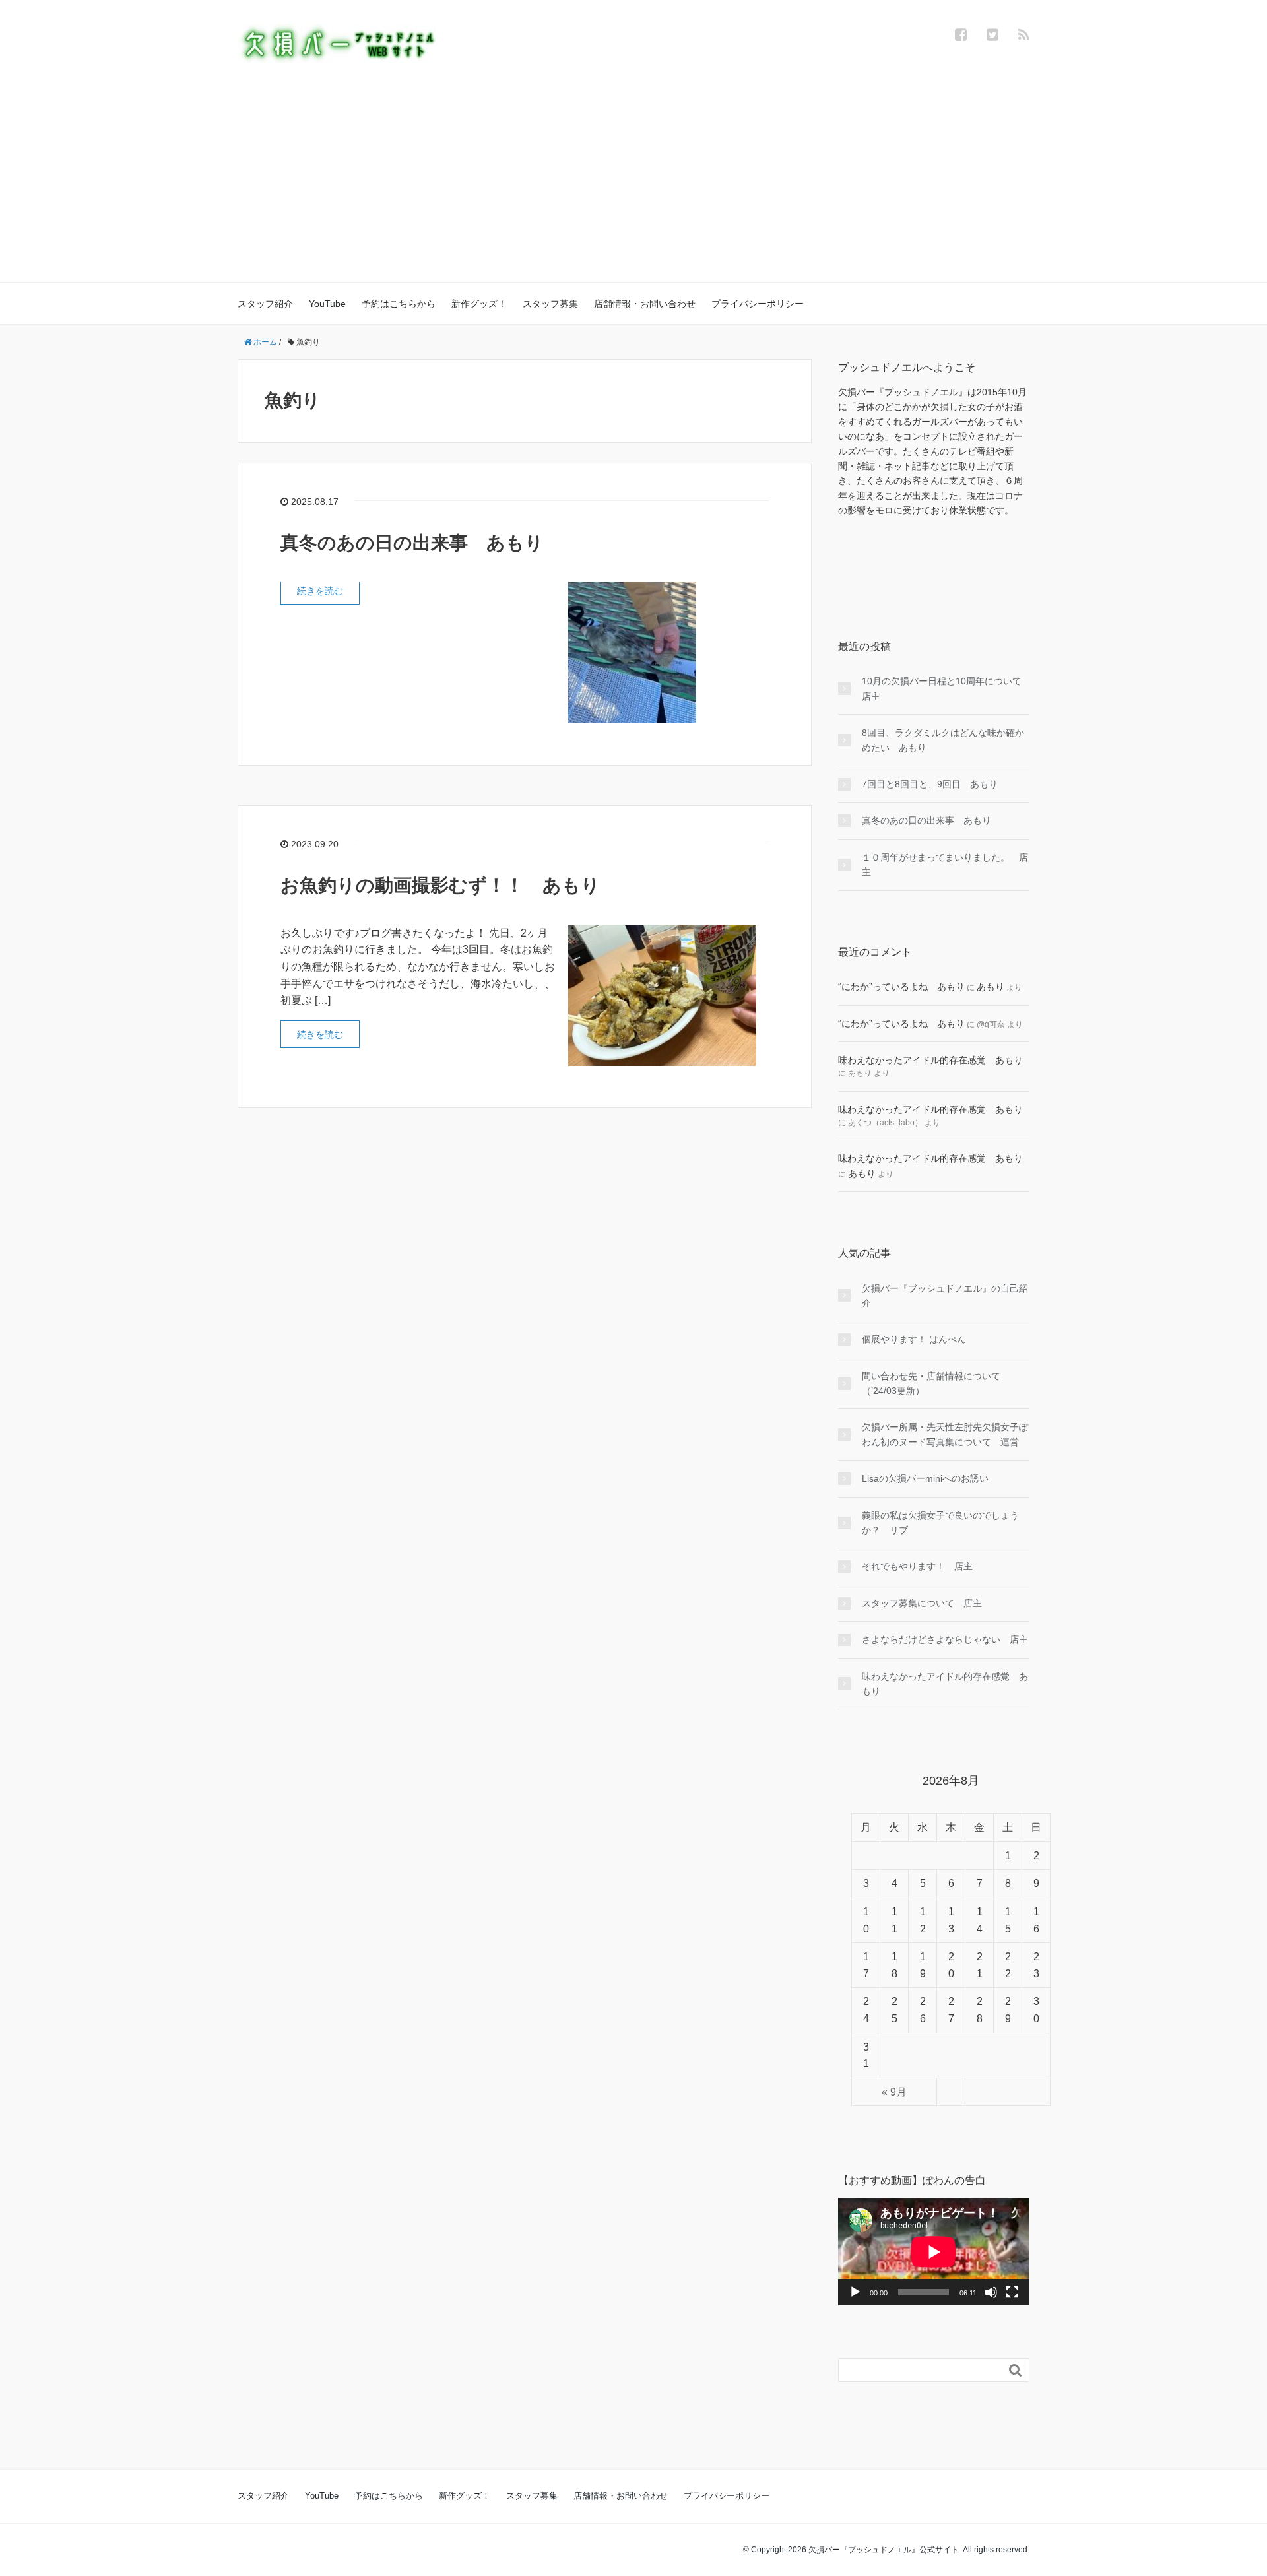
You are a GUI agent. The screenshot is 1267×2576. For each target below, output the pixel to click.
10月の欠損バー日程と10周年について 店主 (946, 688)
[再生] (855, 2292)
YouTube (327, 304)
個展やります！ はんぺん (914, 1339)
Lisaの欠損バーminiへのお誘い (925, 1478)
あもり (991, 987)
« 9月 (894, 2092)
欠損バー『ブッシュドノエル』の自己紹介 (945, 1296)
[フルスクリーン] (1012, 2292)
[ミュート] (991, 2292)
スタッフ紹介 (265, 304)
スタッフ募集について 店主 (922, 1603)
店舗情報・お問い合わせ (645, 304)
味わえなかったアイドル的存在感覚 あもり (930, 1060)
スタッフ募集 (550, 304)
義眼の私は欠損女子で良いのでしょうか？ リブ (940, 1523)
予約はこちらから (399, 304)
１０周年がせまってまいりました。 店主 (945, 865)
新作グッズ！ (479, 304)
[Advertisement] (633, 162)
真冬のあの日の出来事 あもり (412, 543)
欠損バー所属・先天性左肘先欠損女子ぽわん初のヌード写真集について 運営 (945, 1434)
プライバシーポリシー (758, 304)
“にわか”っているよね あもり (901, 987)
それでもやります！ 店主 (917, 1566)
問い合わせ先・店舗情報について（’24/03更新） (931, 1383)
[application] (934, 2252)
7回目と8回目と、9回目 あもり (930, 784)
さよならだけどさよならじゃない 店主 (945, 1639)
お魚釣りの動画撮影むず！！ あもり (440, 885)
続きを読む (320, 591)
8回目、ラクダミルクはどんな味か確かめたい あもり (943, 740)
